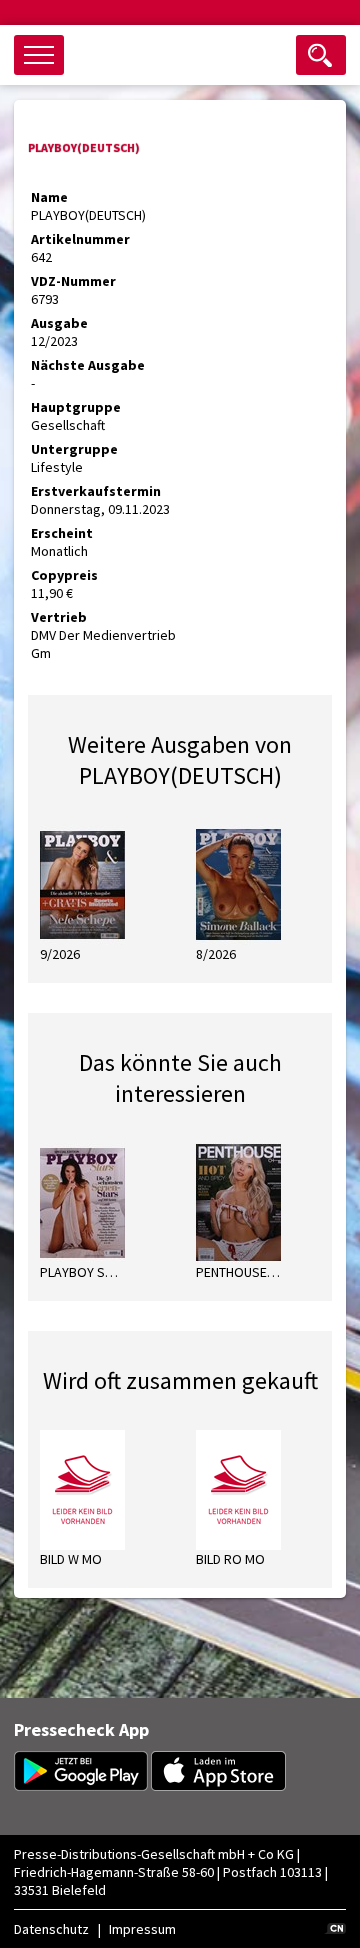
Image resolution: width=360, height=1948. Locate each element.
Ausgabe (59, 323)
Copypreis (64, 575)
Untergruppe (74, 449)
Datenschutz (51, 1929)
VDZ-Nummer (73, 281)
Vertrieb (59, 617)
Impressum (142, 1929)
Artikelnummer (80, 239)
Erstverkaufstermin (96, 491)
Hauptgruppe (76, 407)
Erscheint (62, 533)
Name (49, 197)
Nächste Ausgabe (88, 365)
